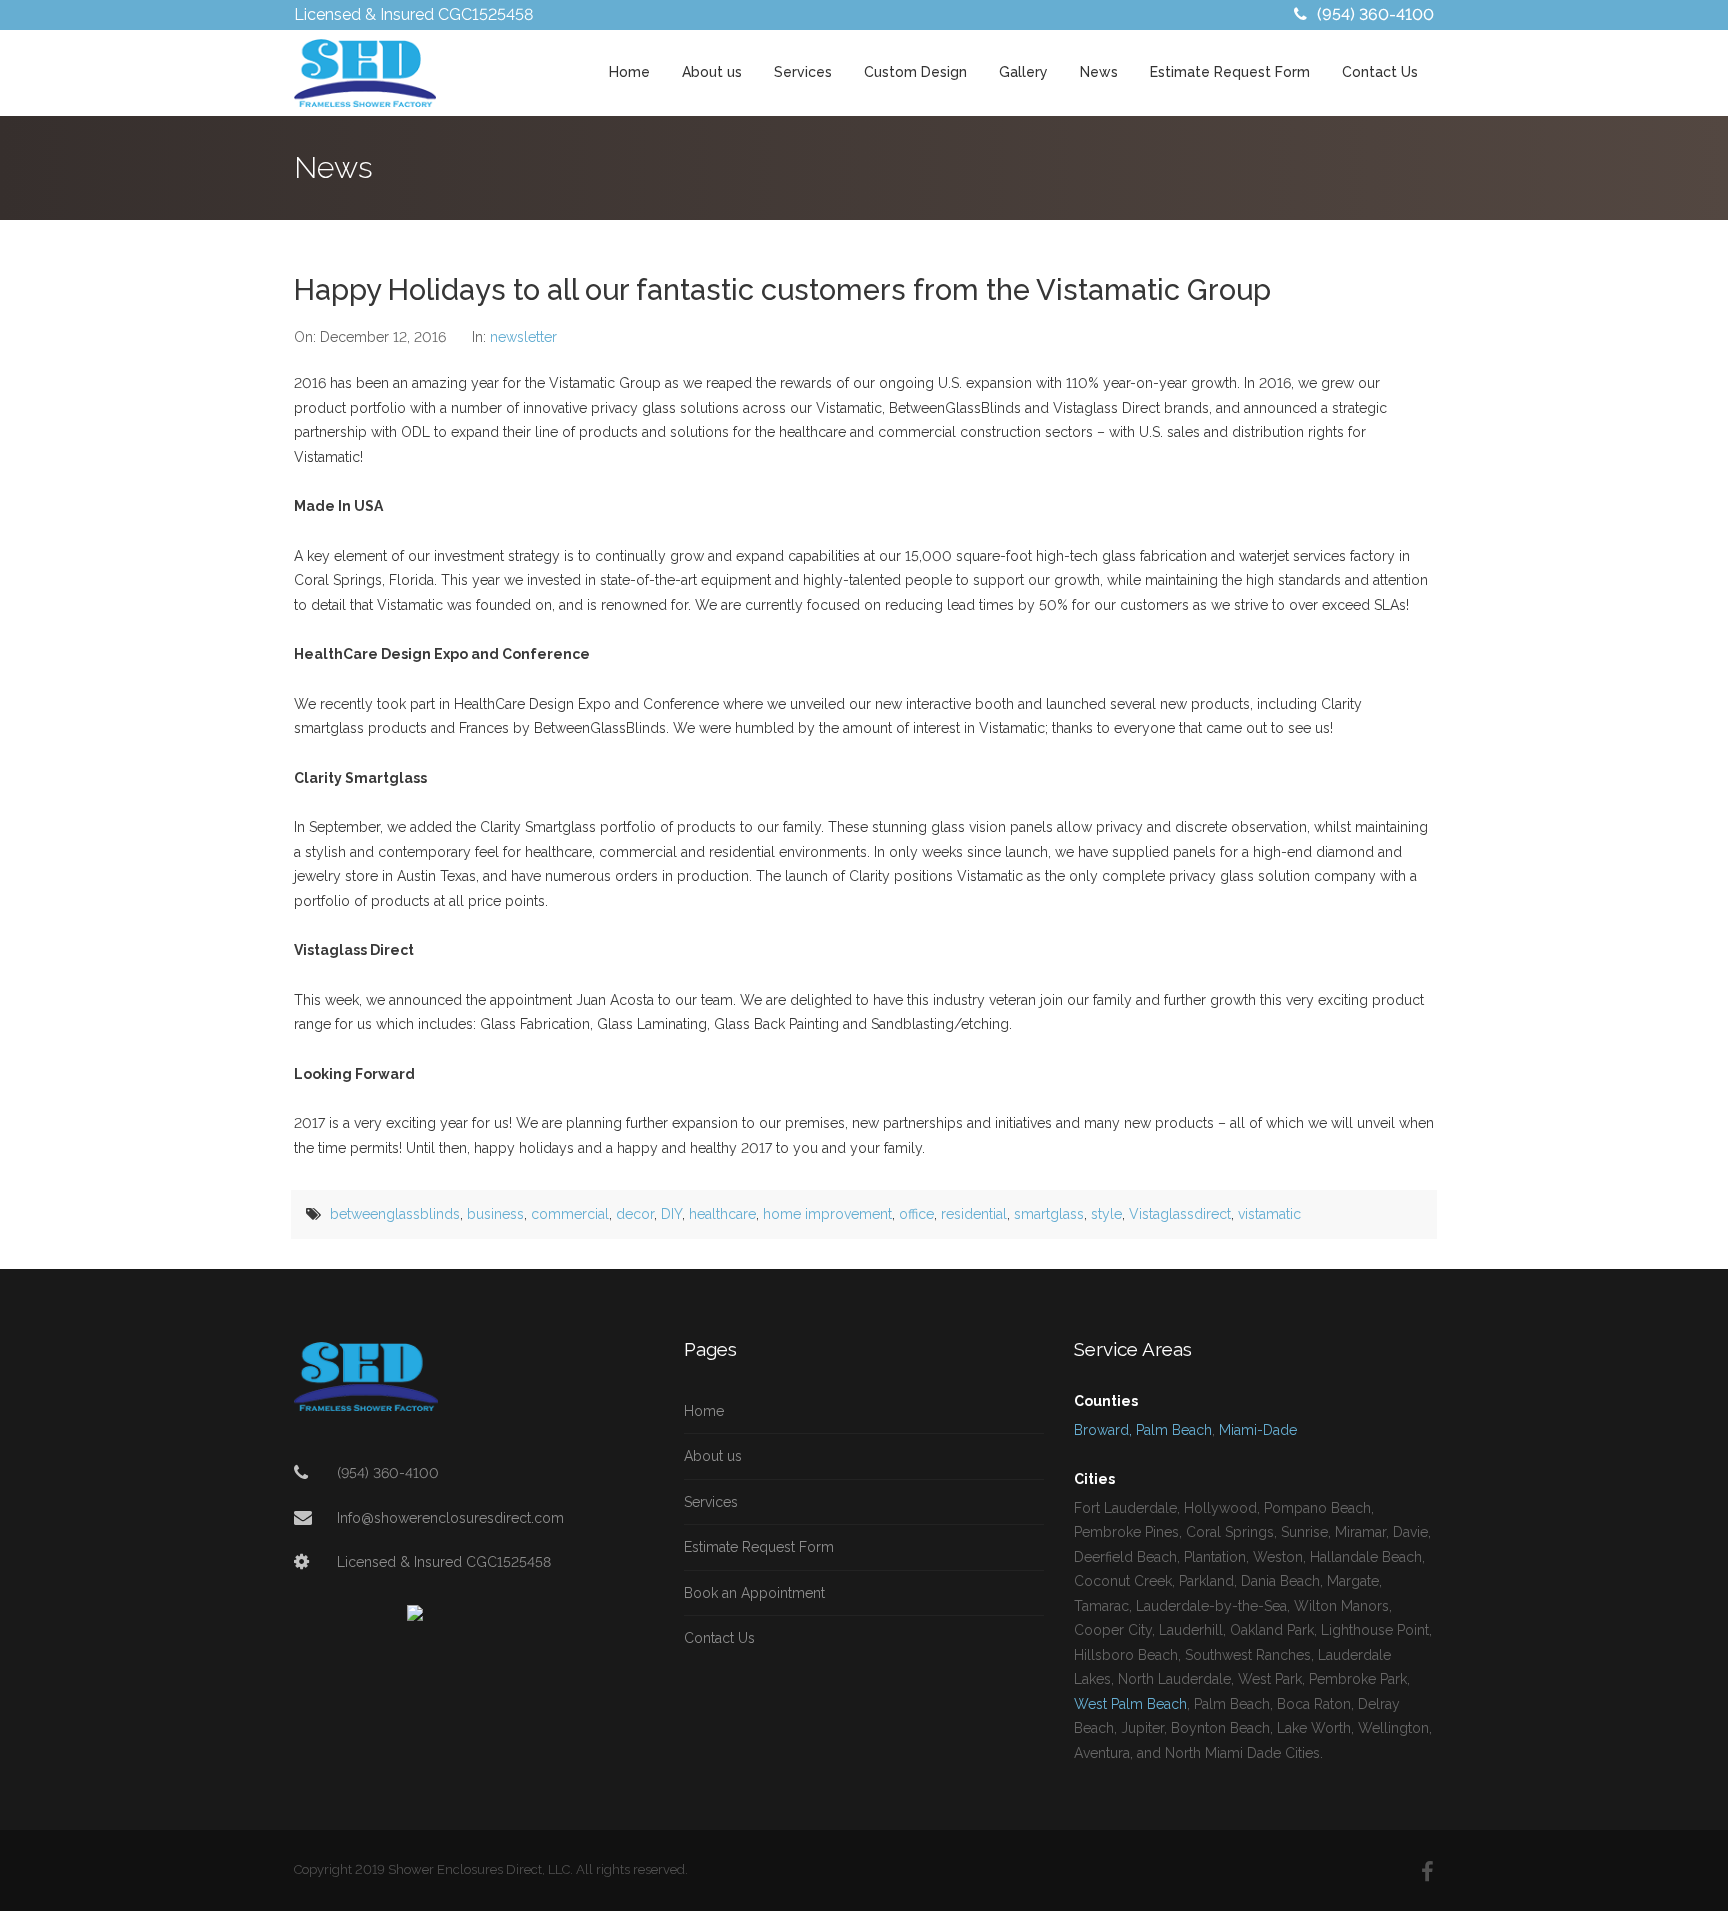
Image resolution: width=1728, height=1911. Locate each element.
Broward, (1103, 1430)
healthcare (722, 1214)
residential (974, 1214)
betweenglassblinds (395, 1214)
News (1099, 72)
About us (712, 72)
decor (635, 1214)
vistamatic (1269, 1214)
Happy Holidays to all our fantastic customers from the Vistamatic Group (782, 290)
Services (803, 72)
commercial (570, 1214)
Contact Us (1380, 72)
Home (629, 72)
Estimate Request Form (1230, 72)
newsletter (523, 337)
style (1106, 1214)
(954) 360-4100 (1375, 14)
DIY (671, 1214)
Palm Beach (1174, 1430)
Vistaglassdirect (1180, 1214)
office (916, 1214)
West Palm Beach (1130, 1704)
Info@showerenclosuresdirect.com (450, 1518)
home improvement (827, 1214)
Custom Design (915, 72)
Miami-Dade (1258, 1430)
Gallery (1023, 72)
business (495, 1214)
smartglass (1049, 1214)
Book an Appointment (754, 1593)
